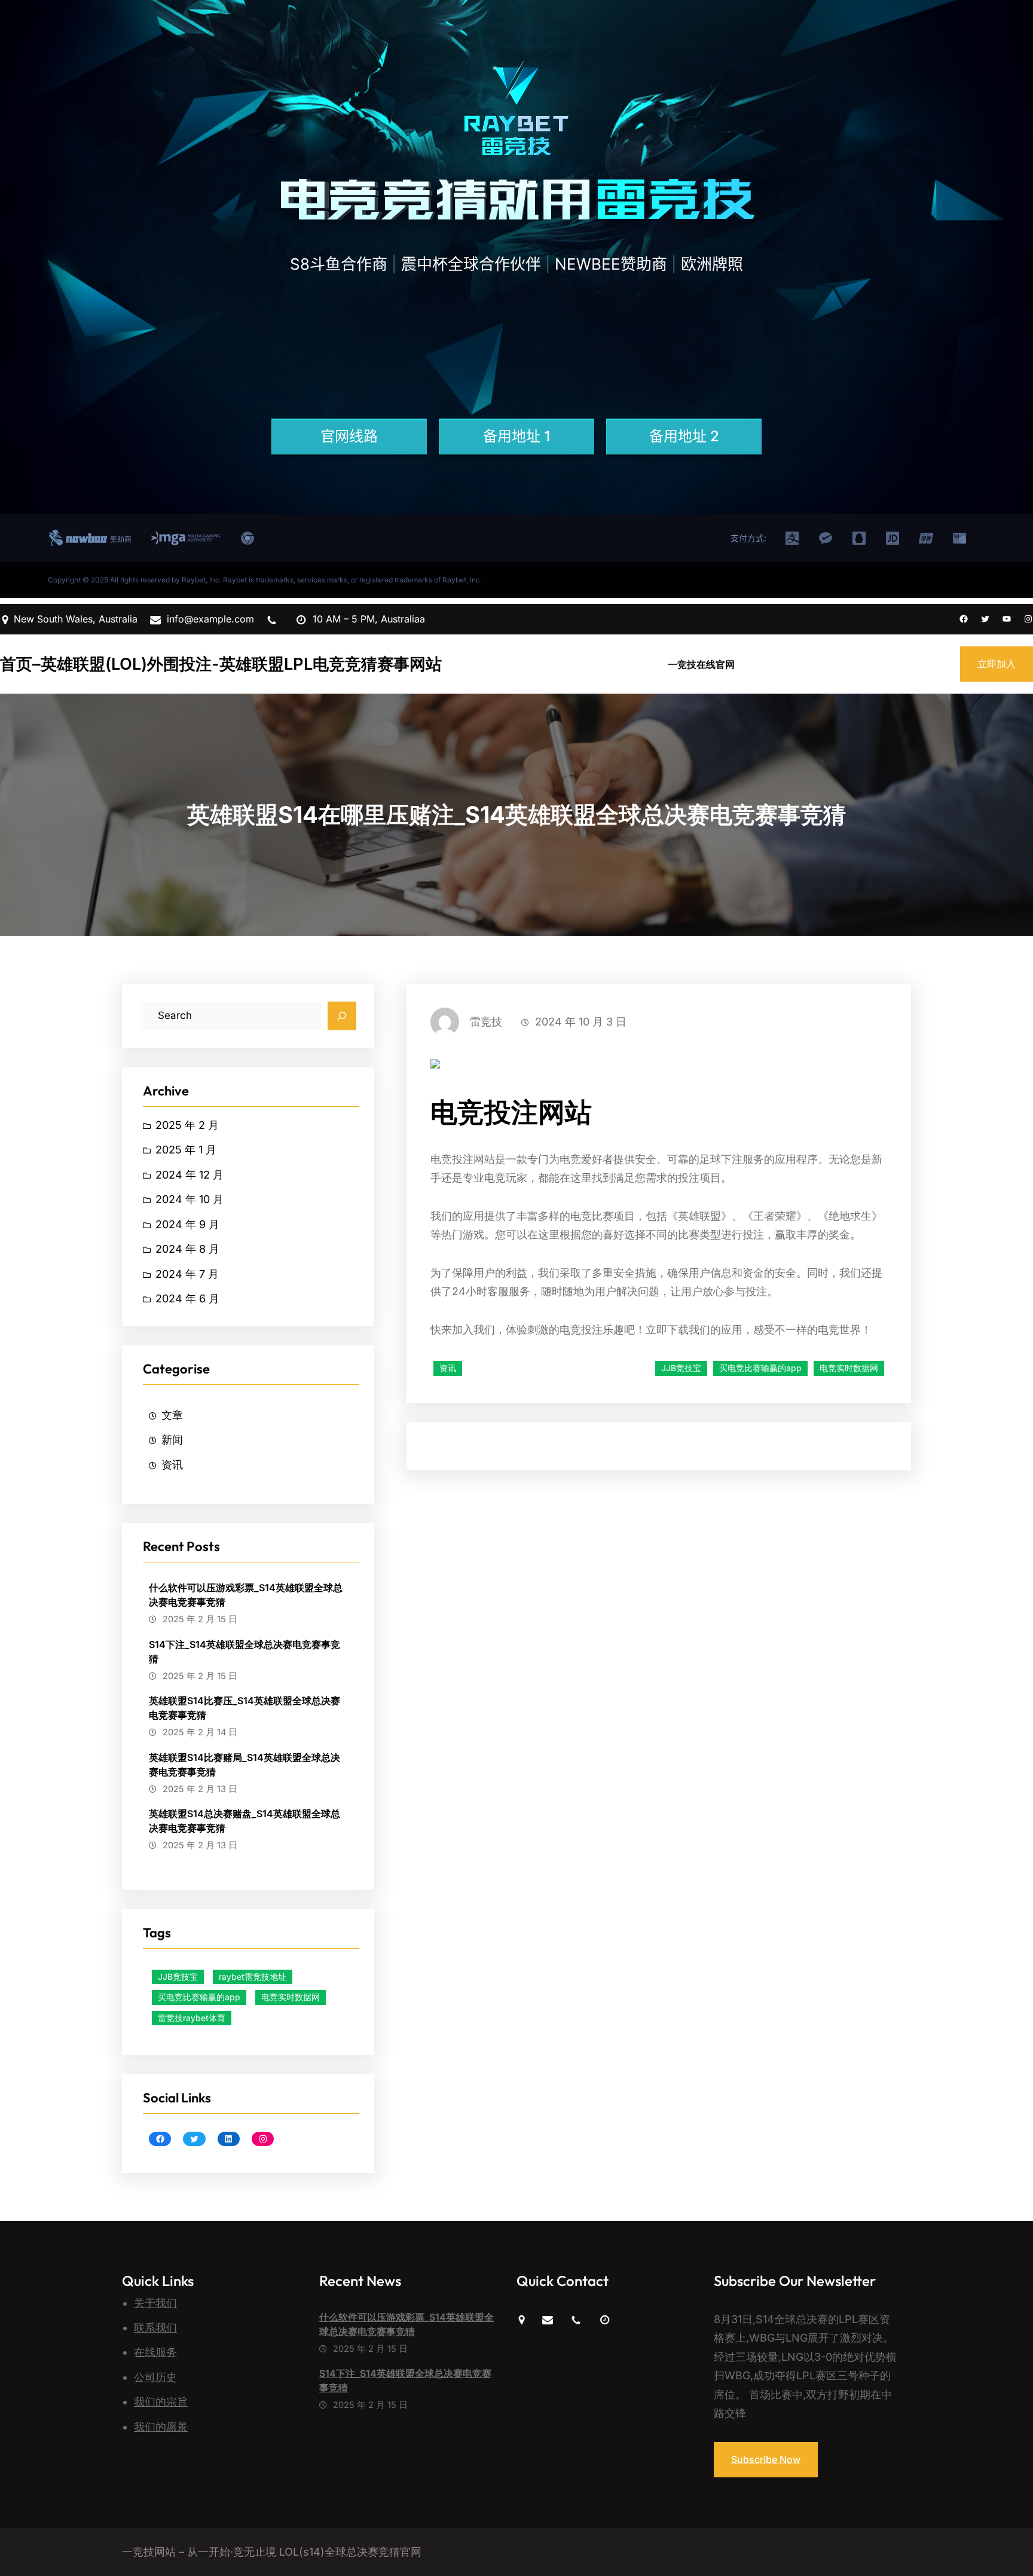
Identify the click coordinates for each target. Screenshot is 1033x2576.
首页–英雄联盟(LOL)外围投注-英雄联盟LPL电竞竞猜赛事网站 (221, 664)
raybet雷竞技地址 (253, 1977)
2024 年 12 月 (190, 1175)
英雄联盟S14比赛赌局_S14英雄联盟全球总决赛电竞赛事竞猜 (245, 1765)
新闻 (172, 1440)
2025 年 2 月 (187, 1125)
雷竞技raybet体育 (192, 2018)
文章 (172, 1415)
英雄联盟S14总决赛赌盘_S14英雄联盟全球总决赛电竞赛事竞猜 (245, 1821)
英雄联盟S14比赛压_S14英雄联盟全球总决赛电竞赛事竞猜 (245, 1708)
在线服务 (155, 2352)
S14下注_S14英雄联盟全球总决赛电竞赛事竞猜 (245, 1652)
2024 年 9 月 (187, 1224)
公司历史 (155, 2377)
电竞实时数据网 (291, 1997)
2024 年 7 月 (187, 1274)
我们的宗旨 (161, 2402)
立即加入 (997, 664)
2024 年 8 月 (187, 1249)
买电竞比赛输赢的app (199, 1997)
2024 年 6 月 (187, 1298)
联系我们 (155, 2328)
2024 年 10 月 (190, 1199)
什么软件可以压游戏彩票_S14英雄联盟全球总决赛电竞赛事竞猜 (246, 1595)
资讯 (172, 1465)
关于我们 (155, 2303)
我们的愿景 (161, 2427)
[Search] (342, 1016)
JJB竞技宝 (178, 1977)
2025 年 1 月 (186, 1150)
